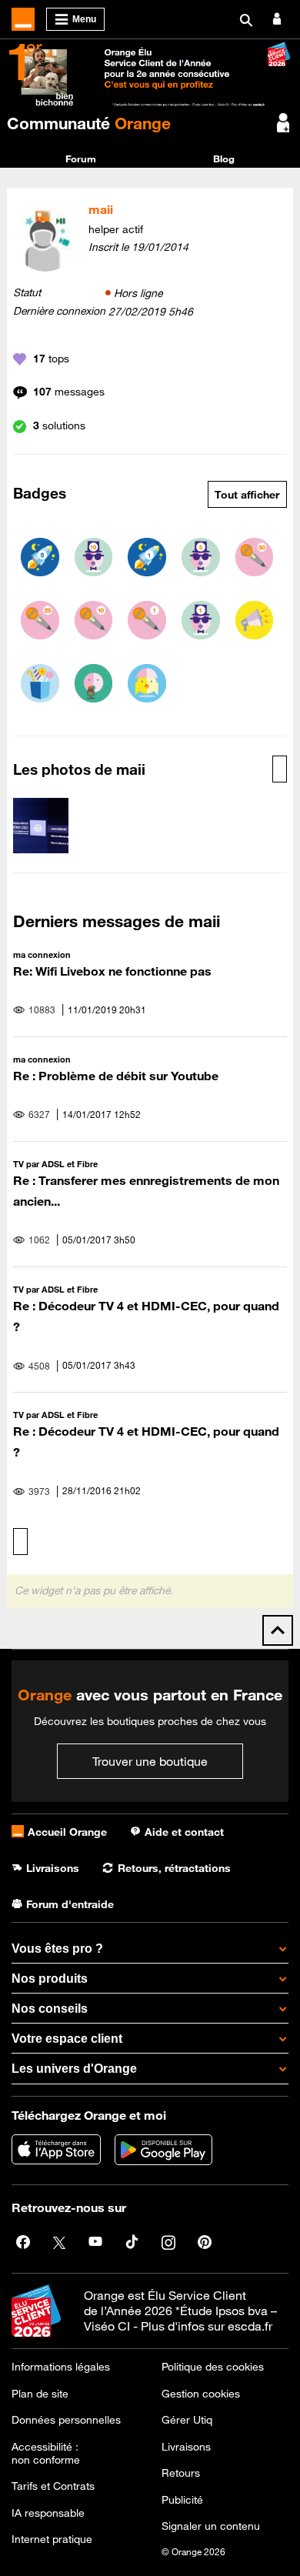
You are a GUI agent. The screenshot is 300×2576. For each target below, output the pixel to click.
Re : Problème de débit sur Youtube (116, 1076)
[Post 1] (147, 620)
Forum (81, 158)
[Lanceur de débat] (255, 620)
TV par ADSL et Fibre (55, 1164)
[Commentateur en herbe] (94, 683)
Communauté (89, 123)
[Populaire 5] (201, 557)
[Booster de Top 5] (40, 557)
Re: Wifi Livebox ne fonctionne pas (112, 971)
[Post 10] (94, 620)
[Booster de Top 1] (147, 557)
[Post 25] (40, 620)
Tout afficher (247, 495)
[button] (41, 826)
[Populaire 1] (201, 620)
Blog (224, 158)
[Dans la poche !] (40, 683)
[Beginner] (147, 683)
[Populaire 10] (94, 557)
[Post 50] (255, 557)
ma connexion (42, 954)
